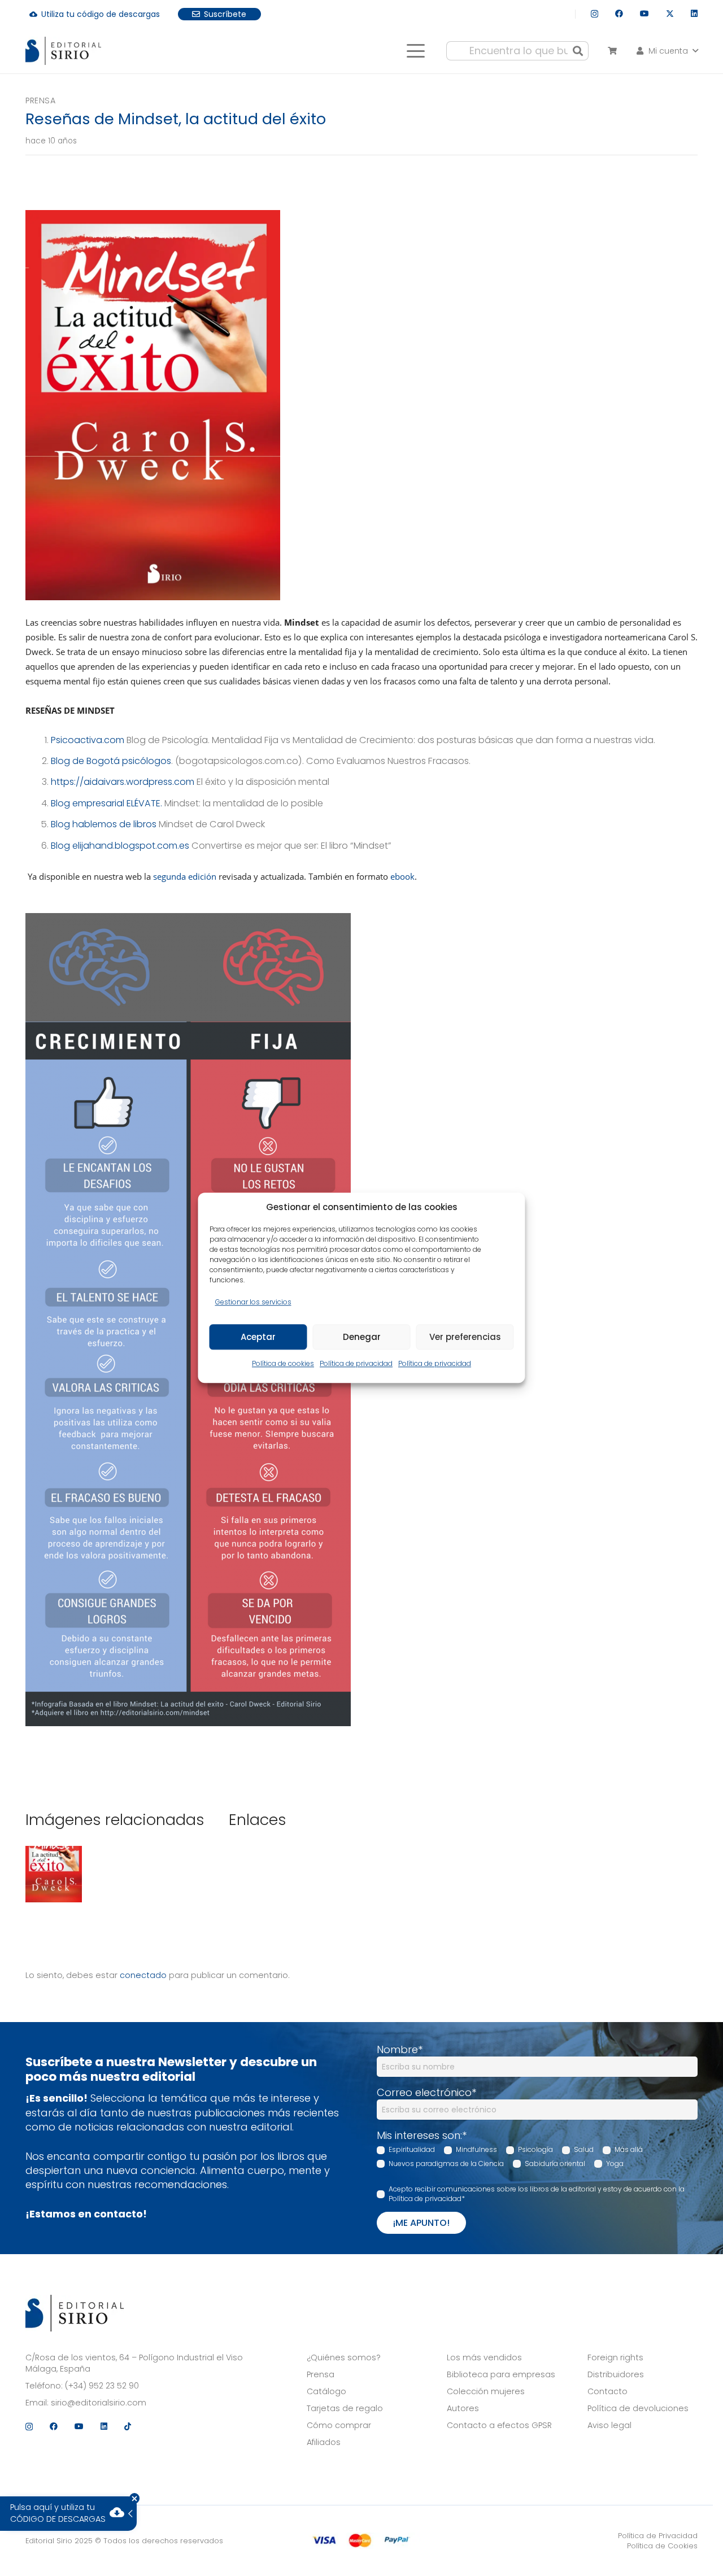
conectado (143, 1975)
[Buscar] (578, 51)
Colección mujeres (486, 2391)
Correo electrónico (426, 2092)
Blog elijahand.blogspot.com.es (120, 846)
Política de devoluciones (638, 2408)
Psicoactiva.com (88, 740)
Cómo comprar (339, 2425)
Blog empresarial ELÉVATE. (106, 803)
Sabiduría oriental (555, 2164)
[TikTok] (128, 2426)
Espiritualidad (412, 2149)
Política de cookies (283, 1364)
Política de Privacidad (658, 2536)
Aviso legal (609, 2425)
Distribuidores (616, 2374)
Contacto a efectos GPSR (499, 2425)
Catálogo (326, 2391)
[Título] (54, 1876)
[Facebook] (619, 14)
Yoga (615, 2164)
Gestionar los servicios (253, 1302)
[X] (670, 14)
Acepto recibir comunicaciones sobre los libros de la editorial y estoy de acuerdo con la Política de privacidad (537, 2194)
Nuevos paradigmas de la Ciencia (446, 2164)
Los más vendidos (484, 2357)
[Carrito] (612, 51)
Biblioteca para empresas (501, 2374)
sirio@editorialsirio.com (99, 2403)
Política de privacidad (356, 1364)
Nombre (400, 2049)
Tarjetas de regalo (345, 2408)
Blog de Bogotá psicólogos (111, 761)
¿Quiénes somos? (344, 2357)
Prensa (40, 101)
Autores (463, 2408)
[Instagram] (594, 14)
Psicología (535, 2149)
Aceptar (258, 1337)
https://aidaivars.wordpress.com (123, 782)
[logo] (63, 51)
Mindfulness (476, 2149)
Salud (584, 2149)
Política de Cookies (662, 2546)
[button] (415, 51)
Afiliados (324, 2442)
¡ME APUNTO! (421, 2223)
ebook (402, 876)
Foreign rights (615, 2357)
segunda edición (185, 876)
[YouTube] (644, 14)
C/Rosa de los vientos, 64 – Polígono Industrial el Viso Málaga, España (134, 2363)
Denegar (362, 1337)
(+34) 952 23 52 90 (102, 2386)
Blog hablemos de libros (104, 824)
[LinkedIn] (694, 14)
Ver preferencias (465, 1337)
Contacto (607, 2391)
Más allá (629, 2149)
